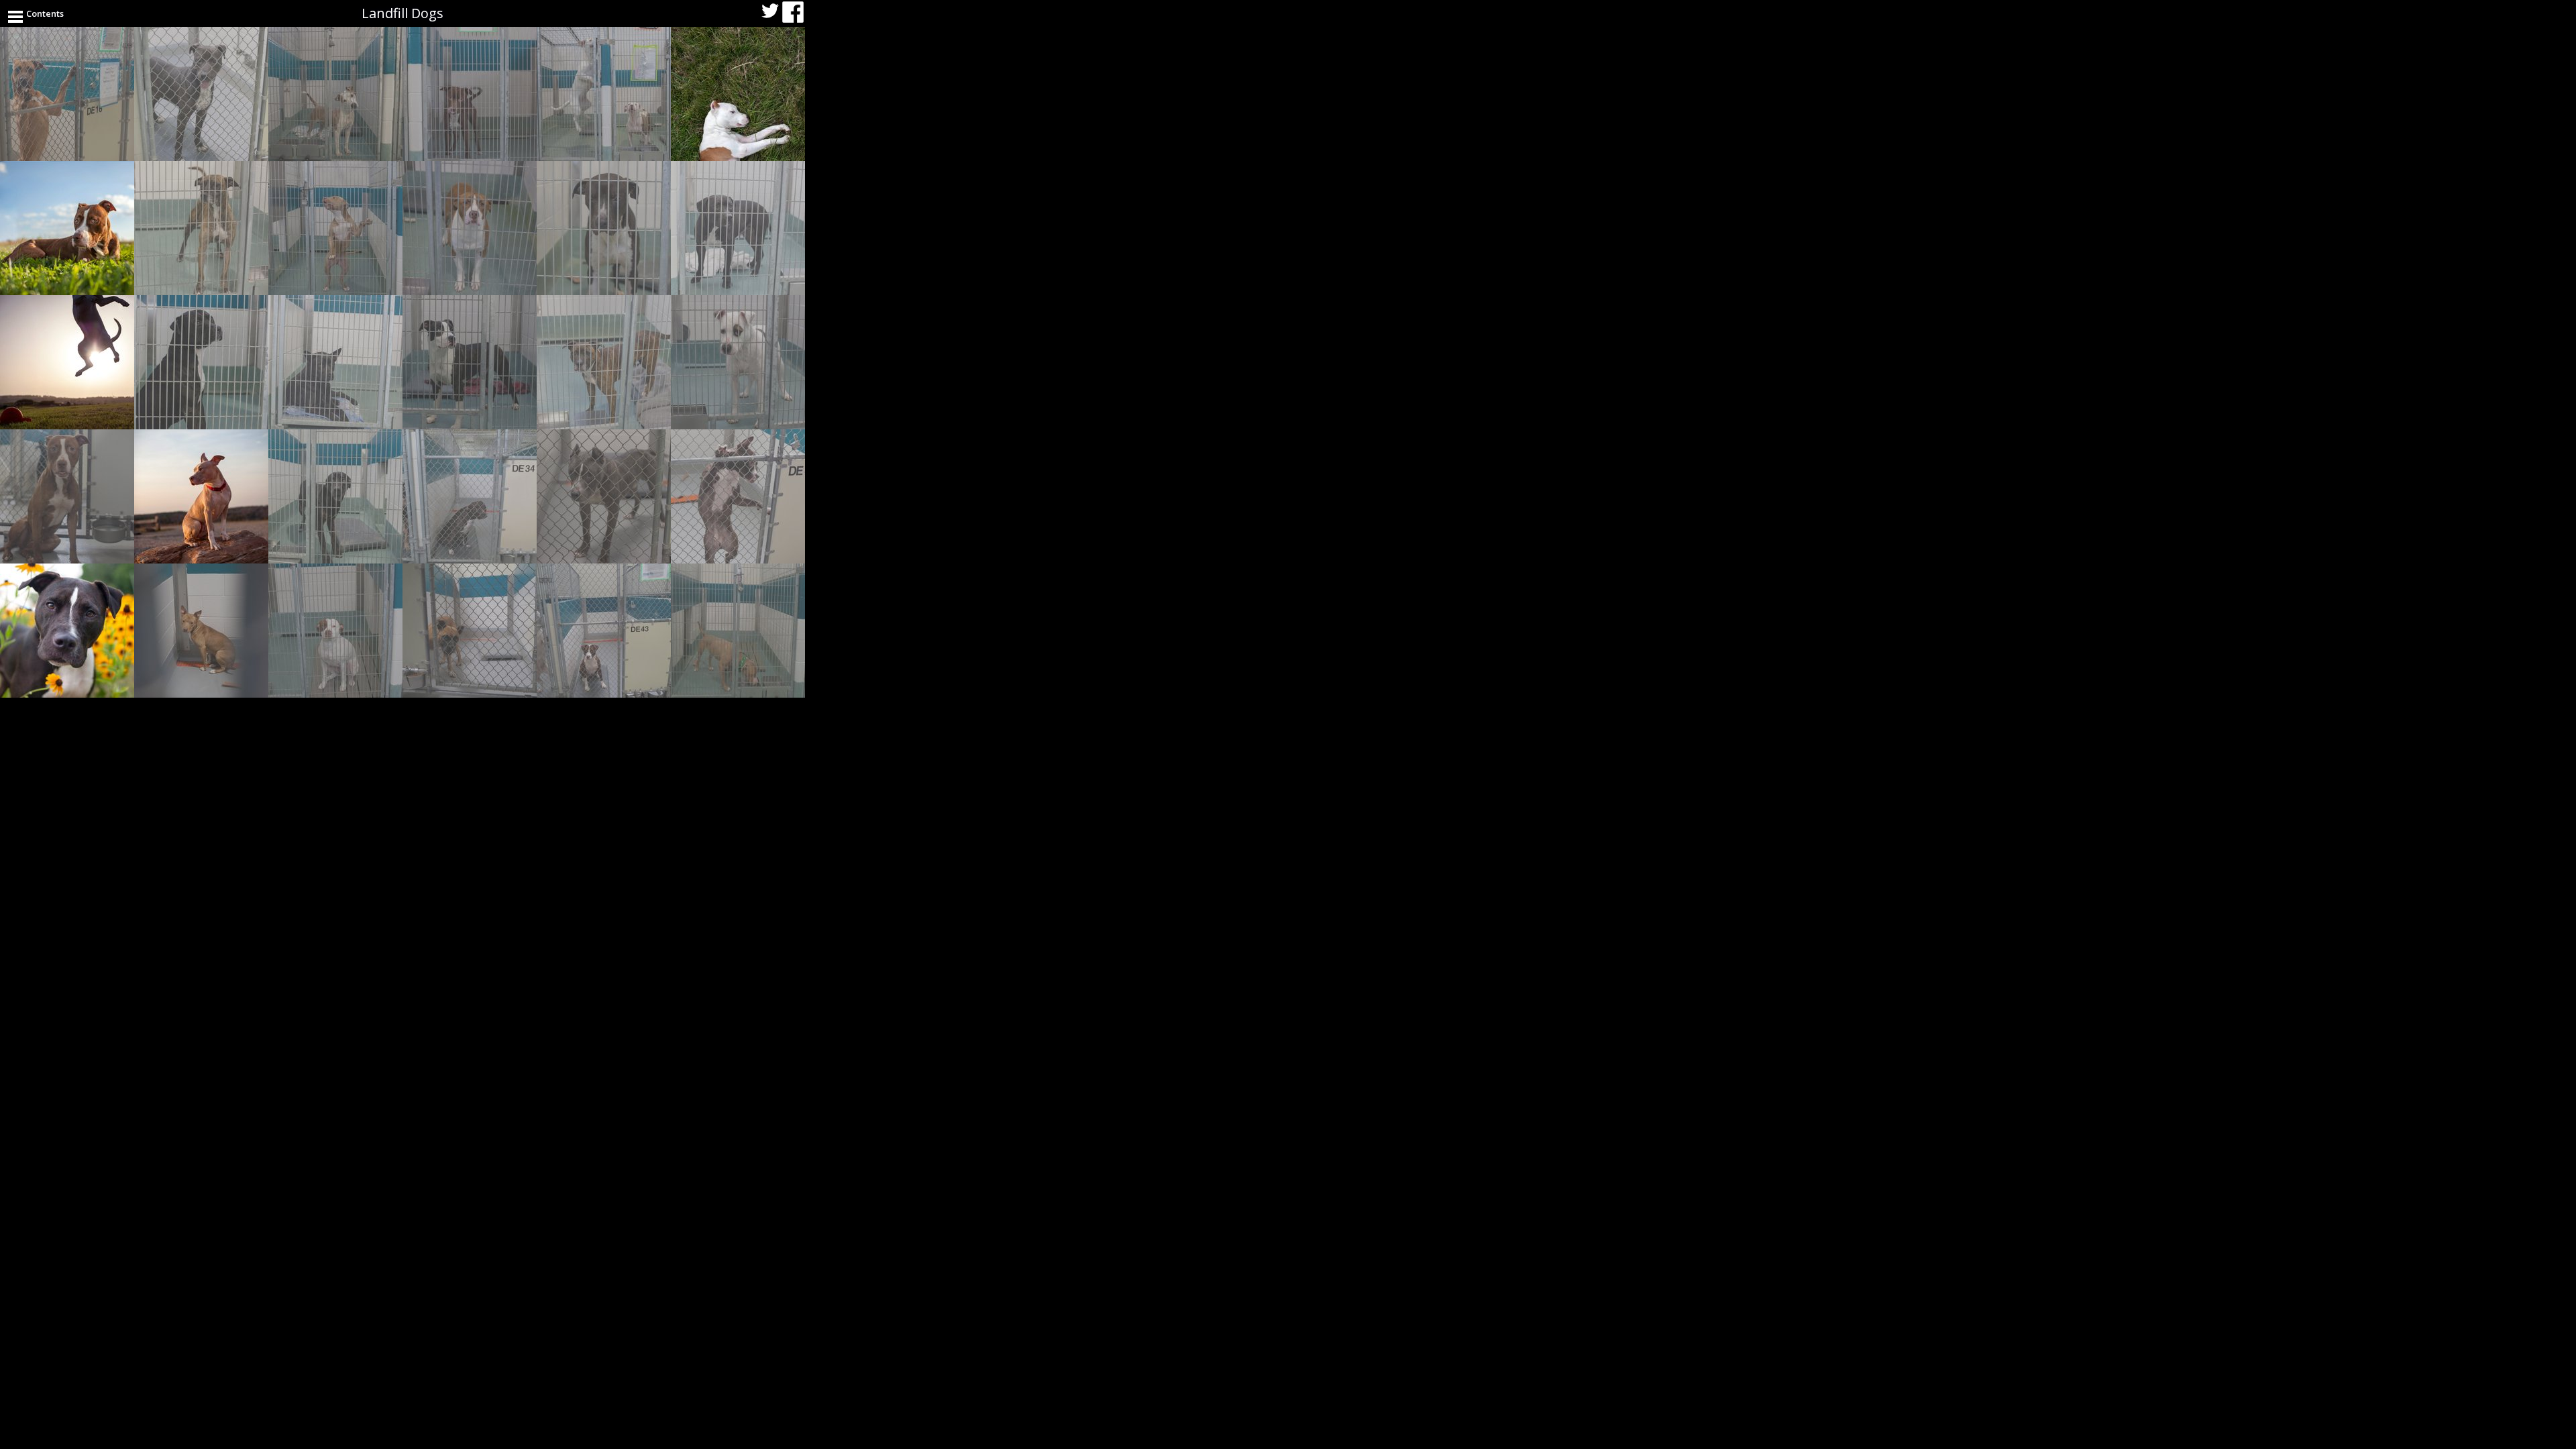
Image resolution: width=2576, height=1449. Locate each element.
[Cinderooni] (335, 362)
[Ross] (335, 228)
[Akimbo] (201, 94)
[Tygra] (604, 496)
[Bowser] (335, 94)
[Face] (604, 362)
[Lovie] (335, 631)
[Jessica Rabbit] (738, 228)
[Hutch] (738, 362)
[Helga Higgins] (67, 228)
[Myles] (604, 228)
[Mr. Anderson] (335, 496)
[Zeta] (201, 496)
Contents (45, 13)
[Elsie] (201, 631)
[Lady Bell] (604, 94)
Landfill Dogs (402, 13)
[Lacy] (201, 228)
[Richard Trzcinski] (470, 631)
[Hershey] (738, 496)
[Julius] (738, 631)
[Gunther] (470, 228)
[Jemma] (67, 631)
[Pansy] (604, 631)
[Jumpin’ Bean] (67, 94)
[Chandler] (470, 94)
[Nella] (470, 362)
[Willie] (201, 362)
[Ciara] (470, 496)
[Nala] (738, 94)
